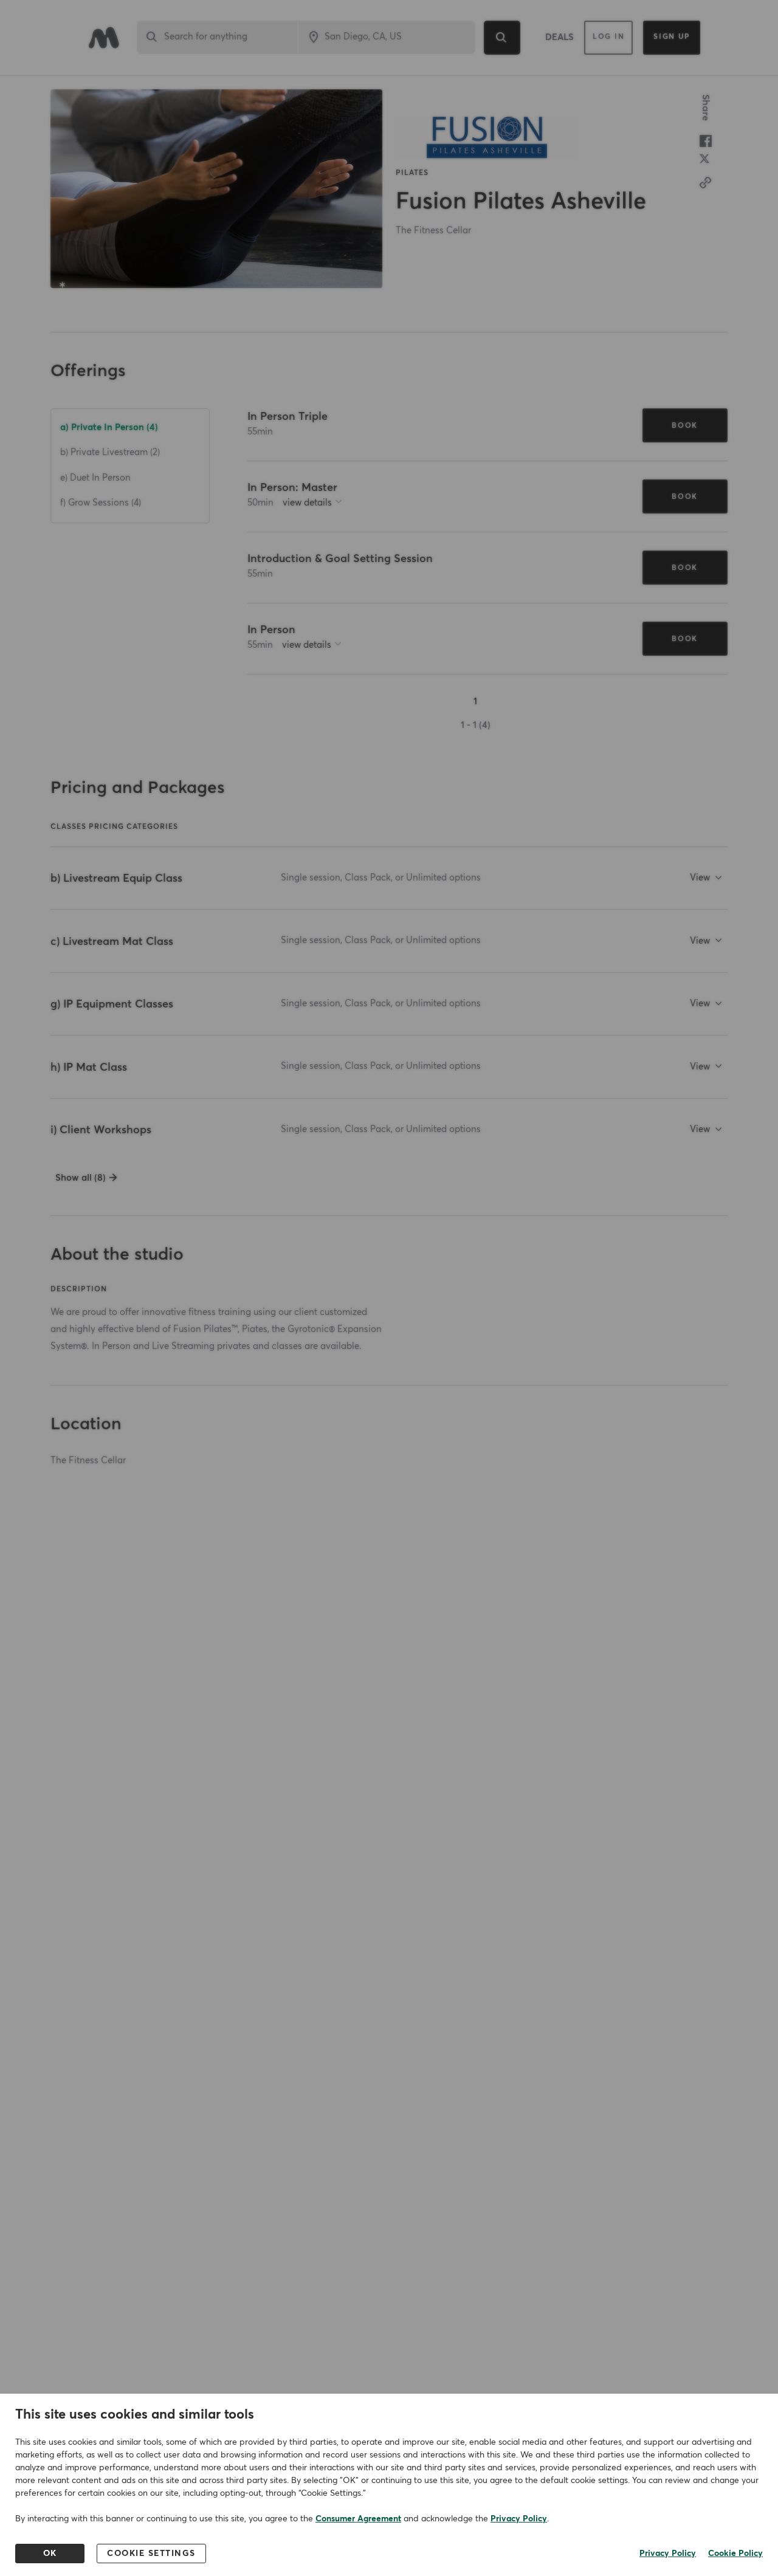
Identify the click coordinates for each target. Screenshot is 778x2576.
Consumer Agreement (358, 2519)
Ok (50, 2554)
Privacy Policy (519, 2519)
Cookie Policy (735, 2554)
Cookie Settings (151, 2554)
